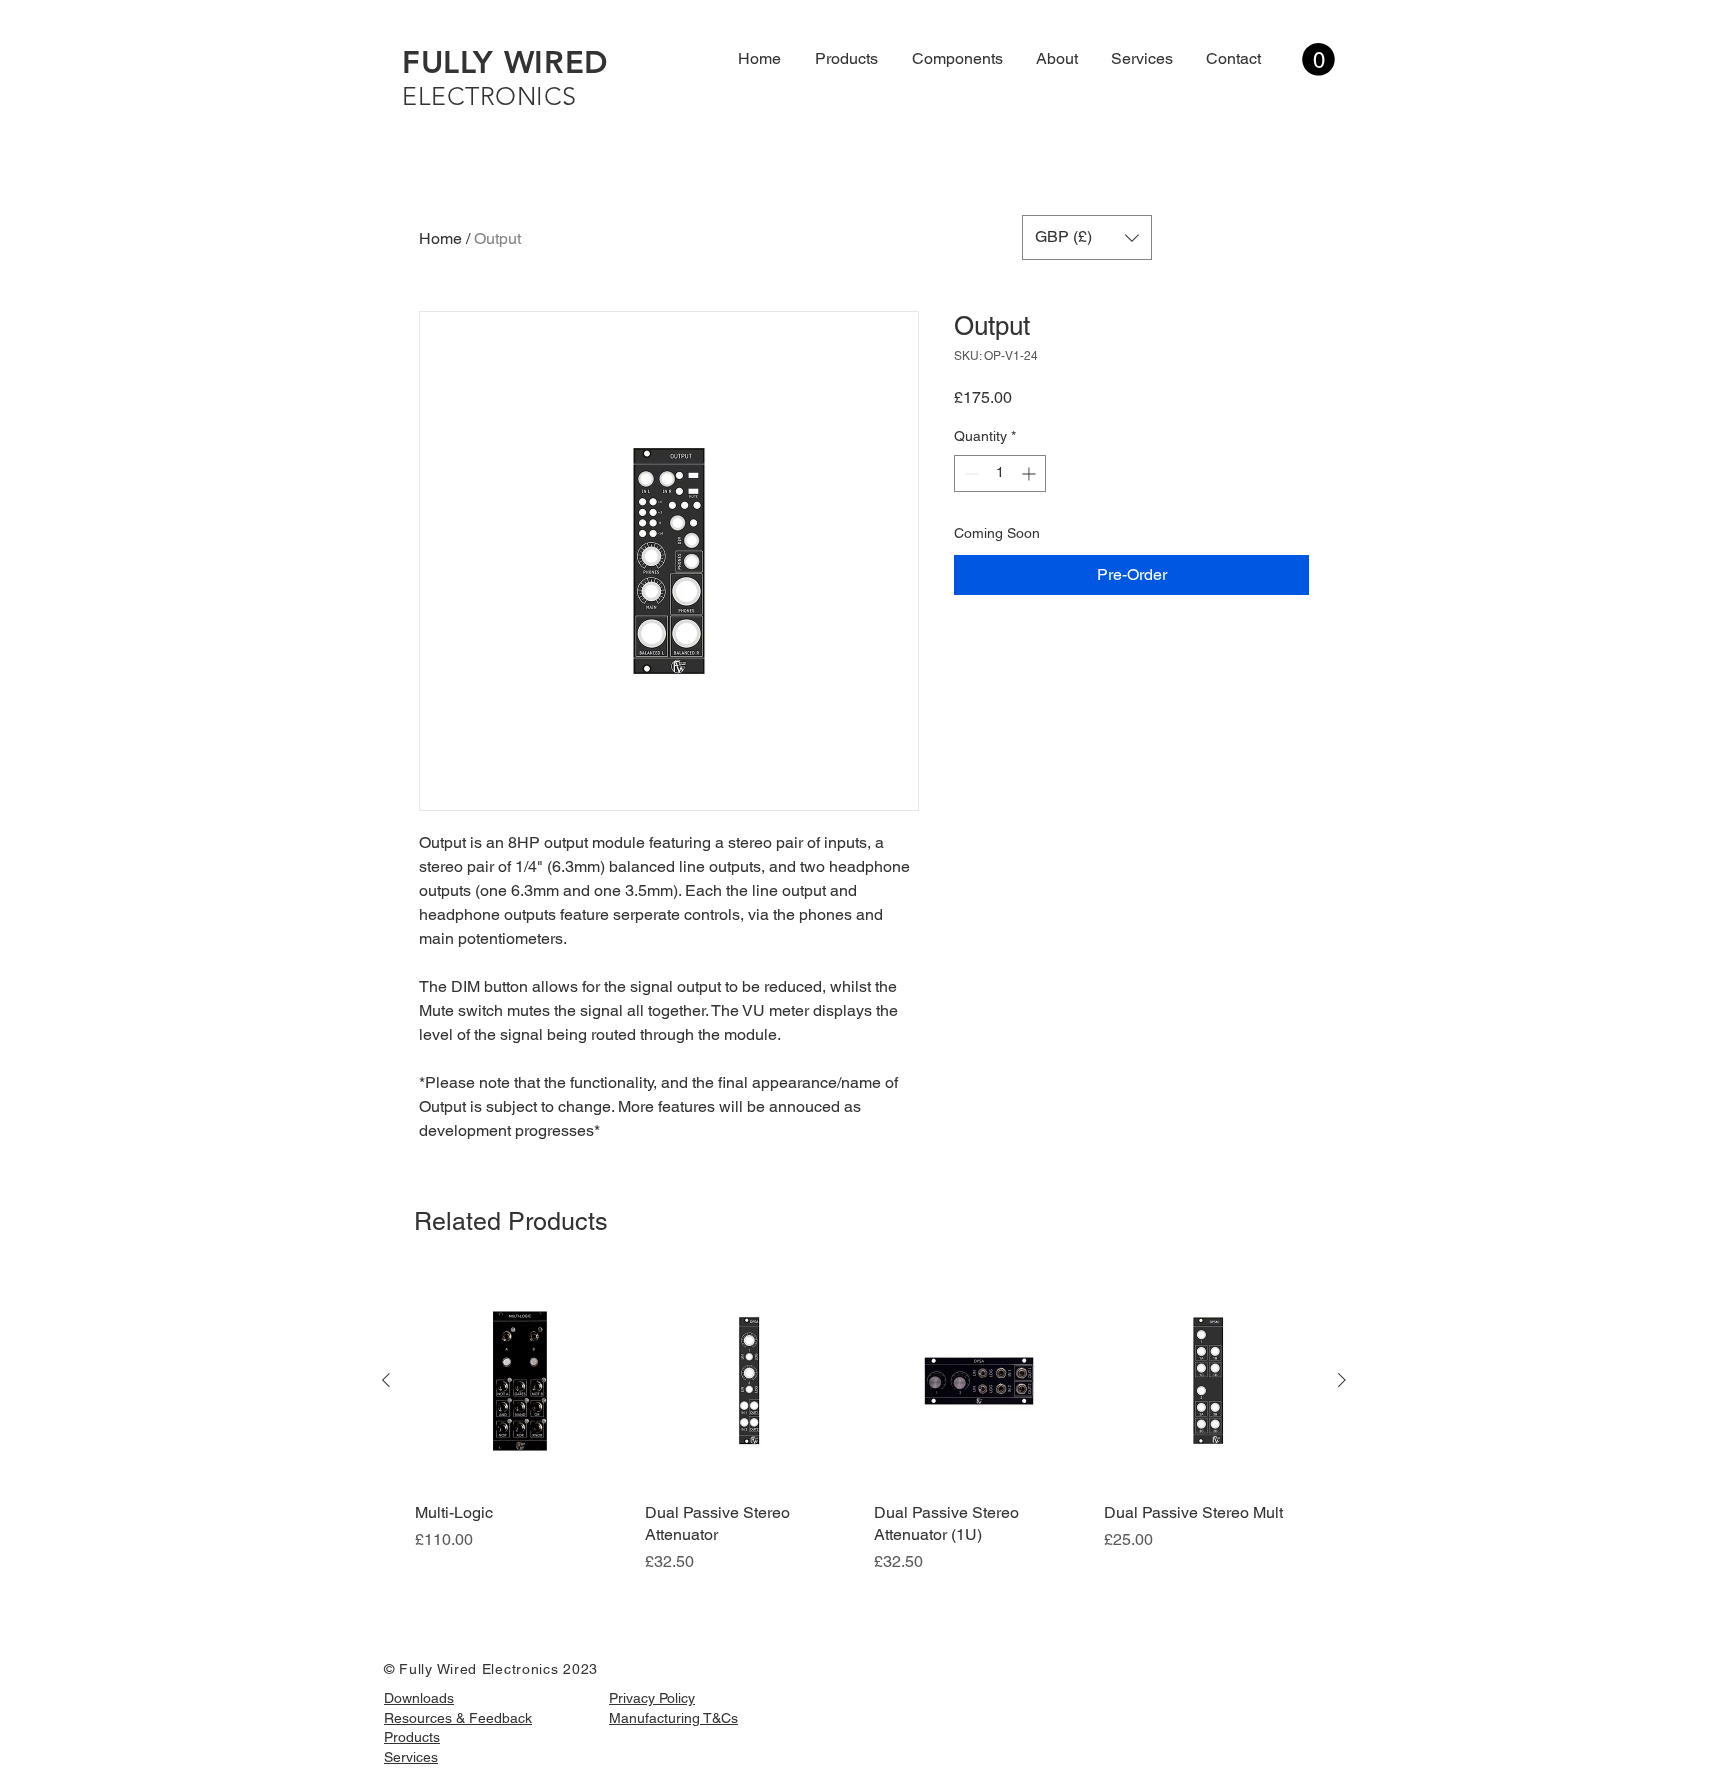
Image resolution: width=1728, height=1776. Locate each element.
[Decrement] (969, 473)
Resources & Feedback (458, 1718)
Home (440, 238)
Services (411, 1757)
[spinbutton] (1000, 473)
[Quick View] (520, 1381)
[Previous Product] (386, 1380)
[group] (864, 1425)
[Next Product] (1342, 1380)
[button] (1087, 237)
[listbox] (1087, 237)
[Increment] (1030, 473)
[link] (1318, 59)
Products (412, 1737)
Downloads (419, 1698)
